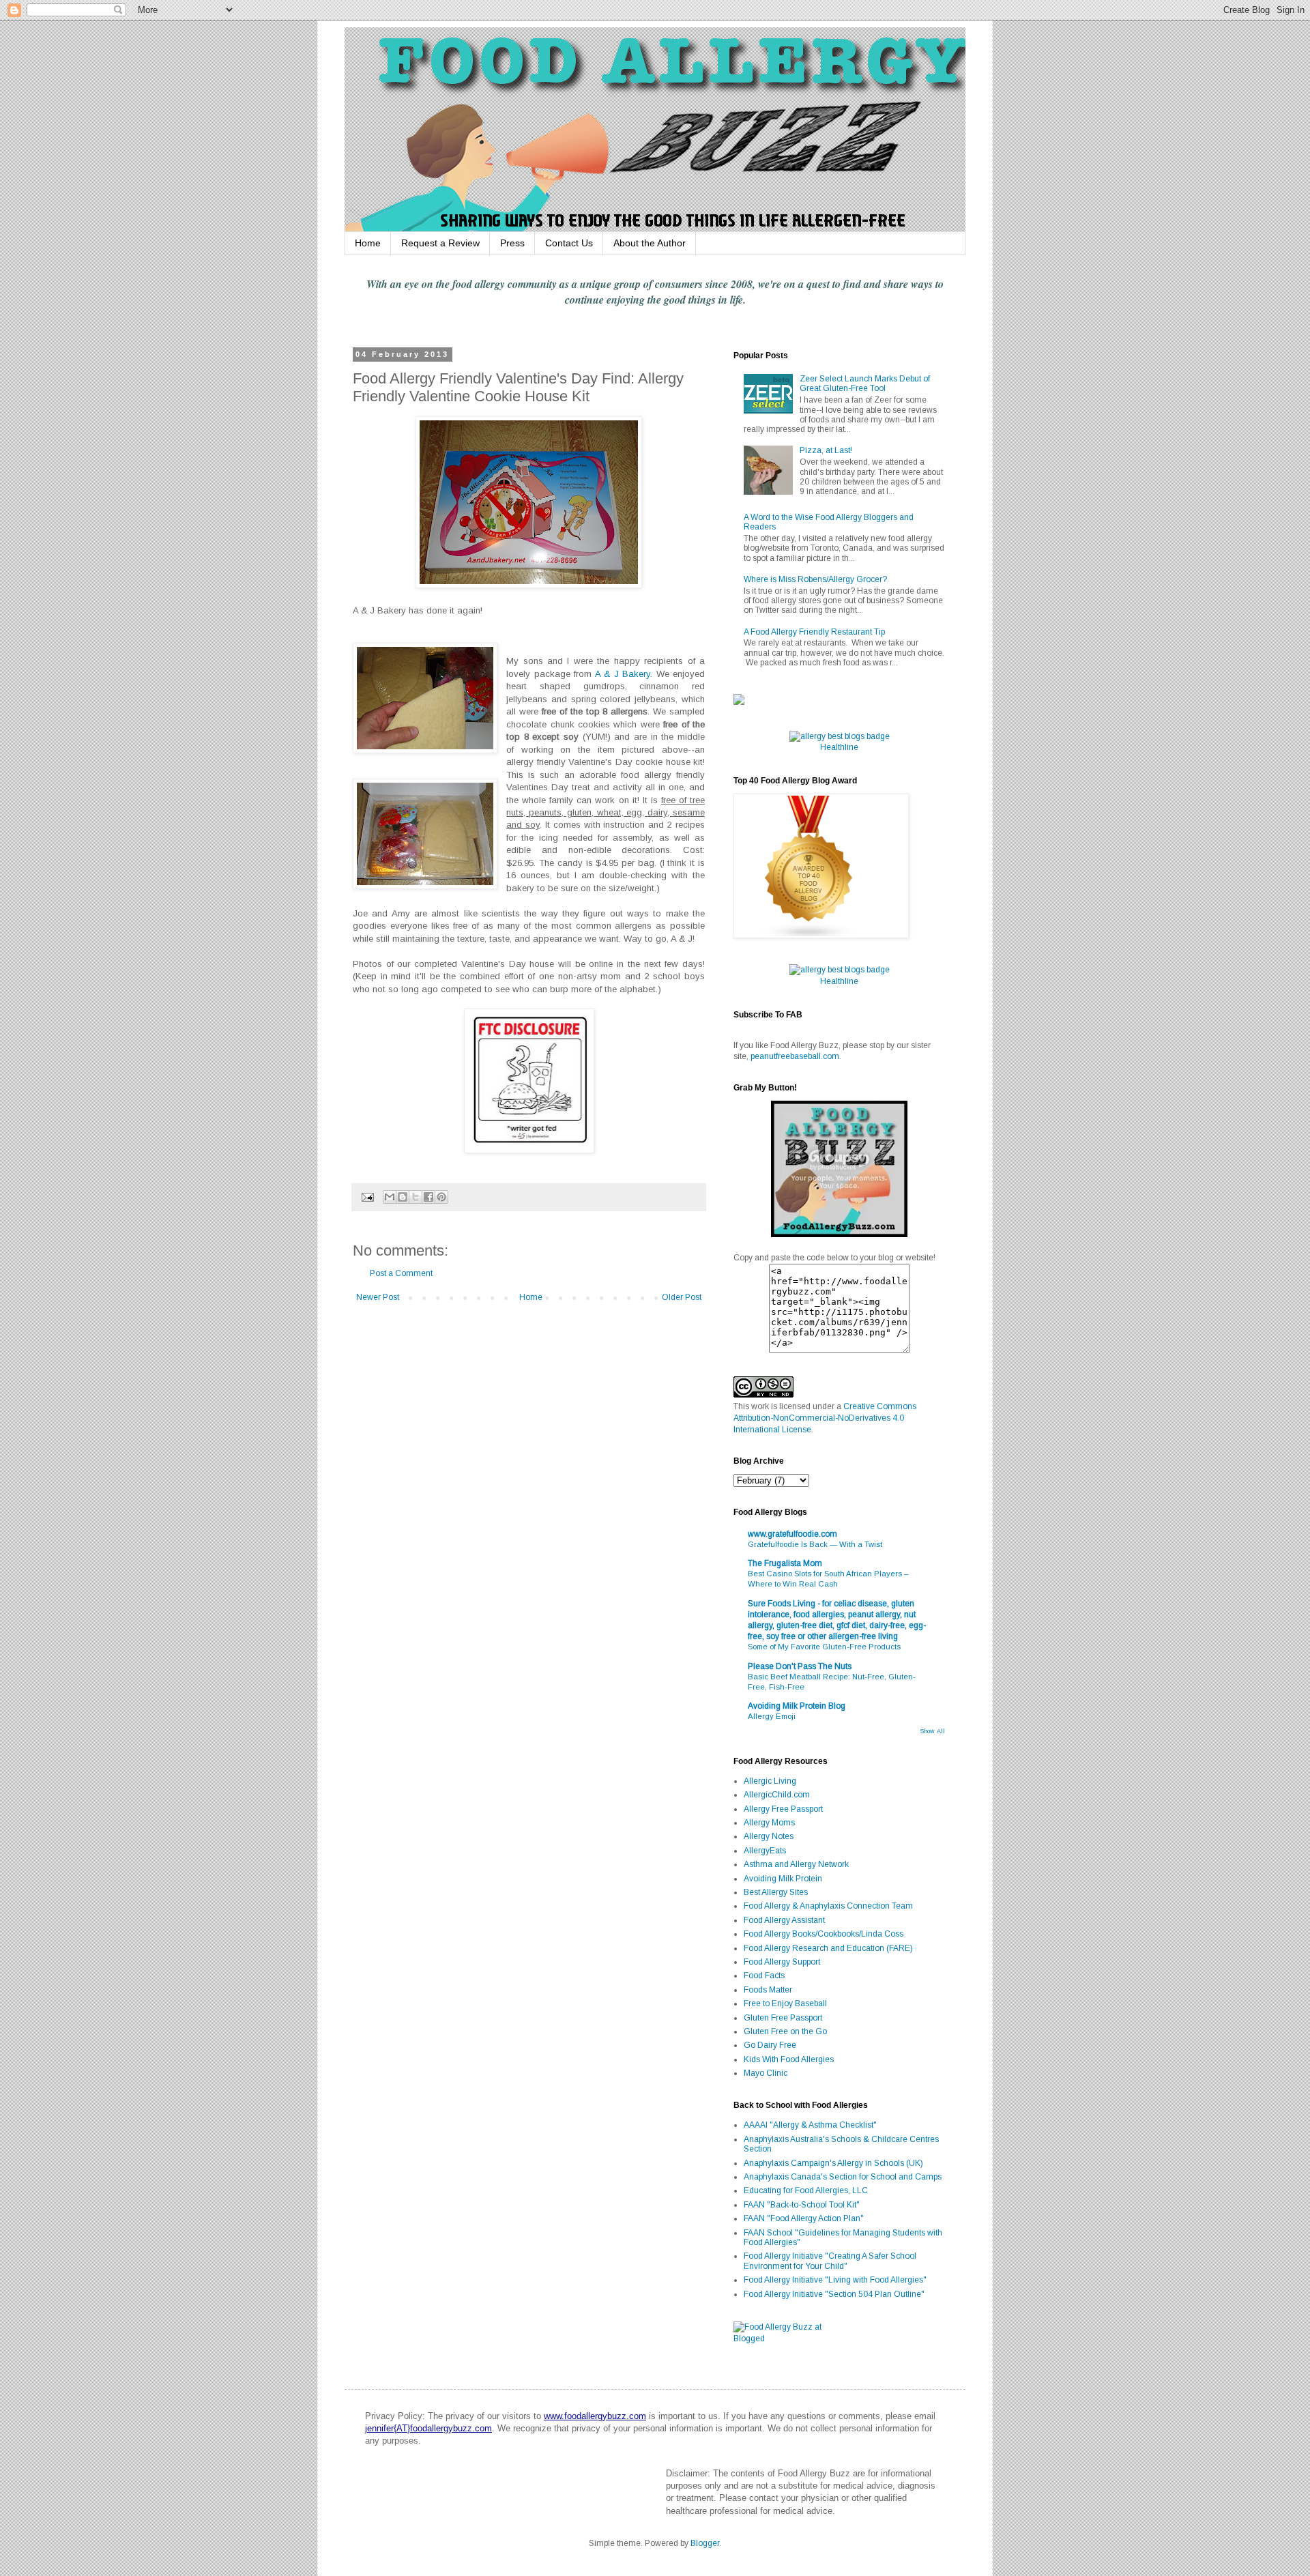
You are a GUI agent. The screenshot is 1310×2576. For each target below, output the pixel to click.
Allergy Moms (769, 1823)
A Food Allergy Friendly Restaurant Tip (814, 632)
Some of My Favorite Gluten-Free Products (824, 1647)
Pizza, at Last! (826, 450)
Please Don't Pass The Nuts (800, 1666)
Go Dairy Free (770, 2045)
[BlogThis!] (403, 1197)
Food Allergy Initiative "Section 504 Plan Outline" (834, 2294)
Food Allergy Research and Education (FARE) (828, 1948)
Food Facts (764, 1976)
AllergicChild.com (777, 1795)
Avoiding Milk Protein (783, 1879)
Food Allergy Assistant (784, 1920)
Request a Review (440, 243)
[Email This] (390, 1197)
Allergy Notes (769, 1836)
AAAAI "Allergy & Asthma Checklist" (810, 2125)
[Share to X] (416, 1197)
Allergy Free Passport (783, 1809)
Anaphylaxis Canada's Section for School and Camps (843, 2177)
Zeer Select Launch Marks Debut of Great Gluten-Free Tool (865, 383)
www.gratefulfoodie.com (792, 1534)
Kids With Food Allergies (789, 2059)
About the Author (650, 243)
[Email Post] (367, 1196)
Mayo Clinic (766, 2073)
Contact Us (569, 243)
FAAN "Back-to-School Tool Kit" (802, 2205)
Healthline (839, 747)
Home (368, 243)
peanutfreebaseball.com (795, 1056)
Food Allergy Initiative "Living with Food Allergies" (835, 2280)
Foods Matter (768, 1990)
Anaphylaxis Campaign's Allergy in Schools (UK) (833, 2163)
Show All (932, 1731)
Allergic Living (770, 1781)
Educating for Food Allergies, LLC (806, 2190)
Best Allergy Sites (776, 1892)
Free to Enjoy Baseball (785, 2003)
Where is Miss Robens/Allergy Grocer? (815, 579)
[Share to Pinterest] (441, 1197)
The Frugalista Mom (785, 1563)
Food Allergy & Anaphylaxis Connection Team (828, 1906)
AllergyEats (765, 1851)
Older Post (682, 1297)
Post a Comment (401, 1273)
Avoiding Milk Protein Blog (797, 1706)
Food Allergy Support (782, 1962)
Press (512, 243)
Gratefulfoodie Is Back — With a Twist (815, 1544)
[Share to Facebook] (428, 1197)
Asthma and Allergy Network (796, 1864)
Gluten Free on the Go (785, 2031)
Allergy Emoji (772, 1716)
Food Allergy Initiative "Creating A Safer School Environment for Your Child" (830, 2261)
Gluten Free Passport (783, 2018)
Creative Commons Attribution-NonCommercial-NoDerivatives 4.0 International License (825, 1418)
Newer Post (378, 1297)
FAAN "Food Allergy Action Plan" (804, 2218)
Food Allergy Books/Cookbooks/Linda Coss (824, 1934)
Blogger (705, 2543)
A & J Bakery (623, 674)
